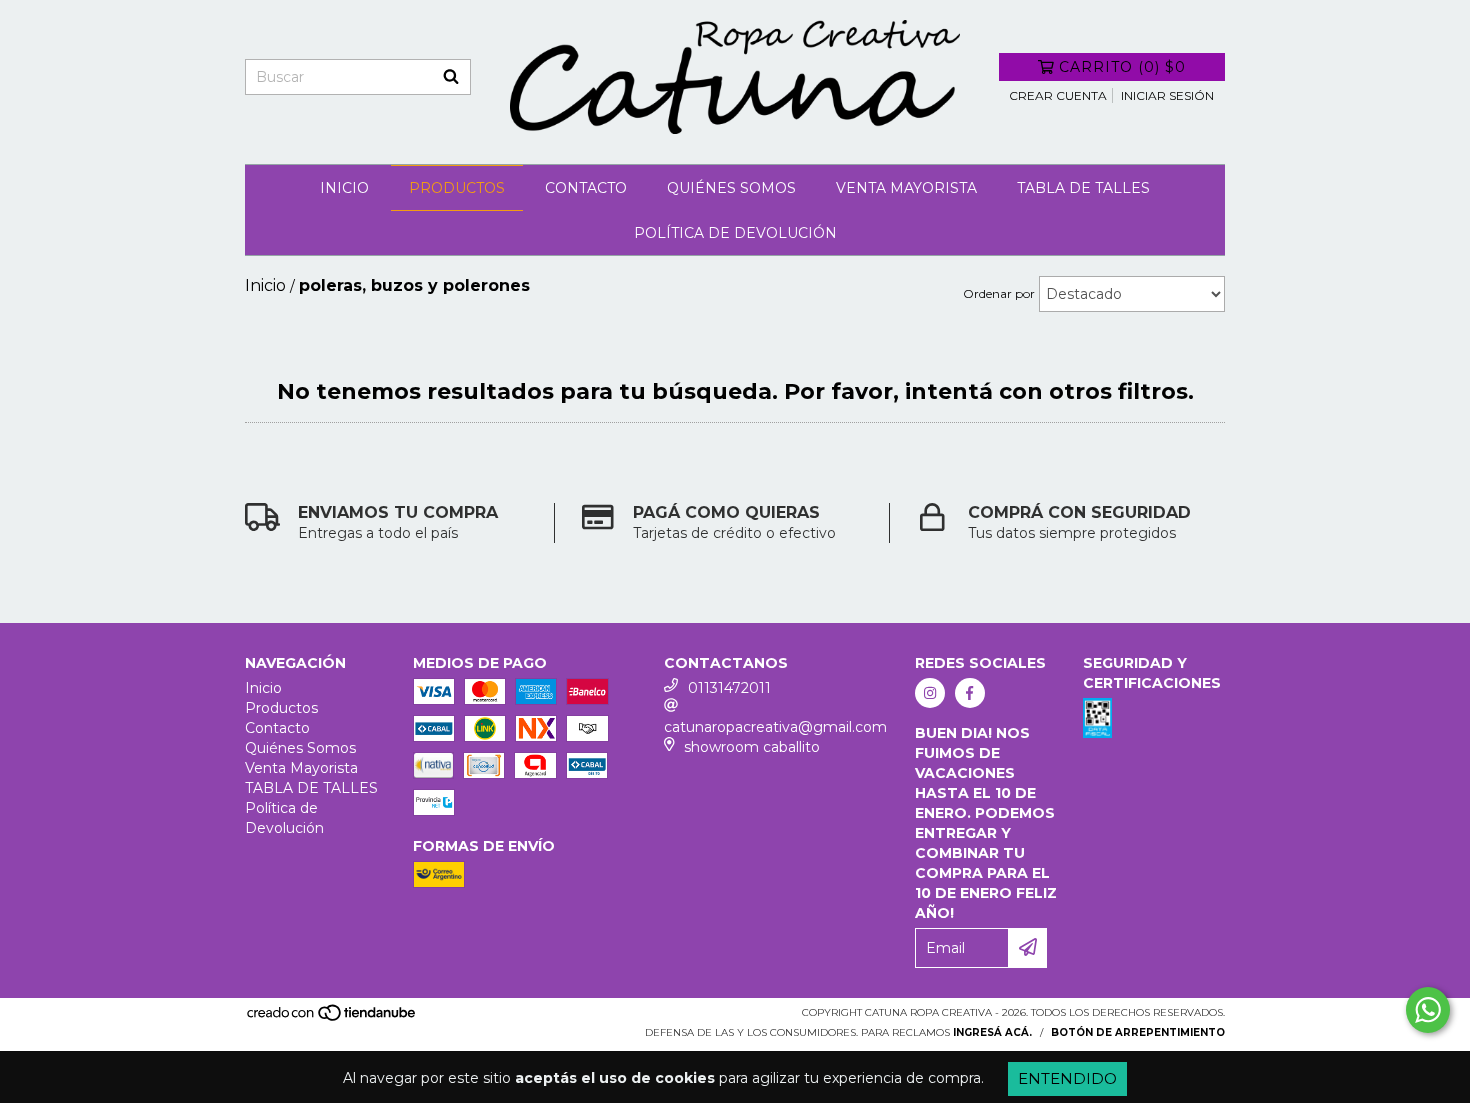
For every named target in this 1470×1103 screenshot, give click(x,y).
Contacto (586, 188)
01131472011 (729, 688)
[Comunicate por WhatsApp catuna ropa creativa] (1428, 1010)
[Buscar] (451, 77)
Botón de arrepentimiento (1138, 1032)
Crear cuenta (1058, 95)
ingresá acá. (992, 1032)
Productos (457, 188)
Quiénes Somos (731, 188)
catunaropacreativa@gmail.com (775, 727)
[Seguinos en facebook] (970, 693)
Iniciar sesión (1167, 95)
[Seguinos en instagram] (930, 693)
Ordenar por (999, 293)
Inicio (344, 188)
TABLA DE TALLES (1083, 188)
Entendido (1067, 1078)
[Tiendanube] (332, 1018)
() (1122, 67)
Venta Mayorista (906, 188)
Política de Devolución (735, 233)
